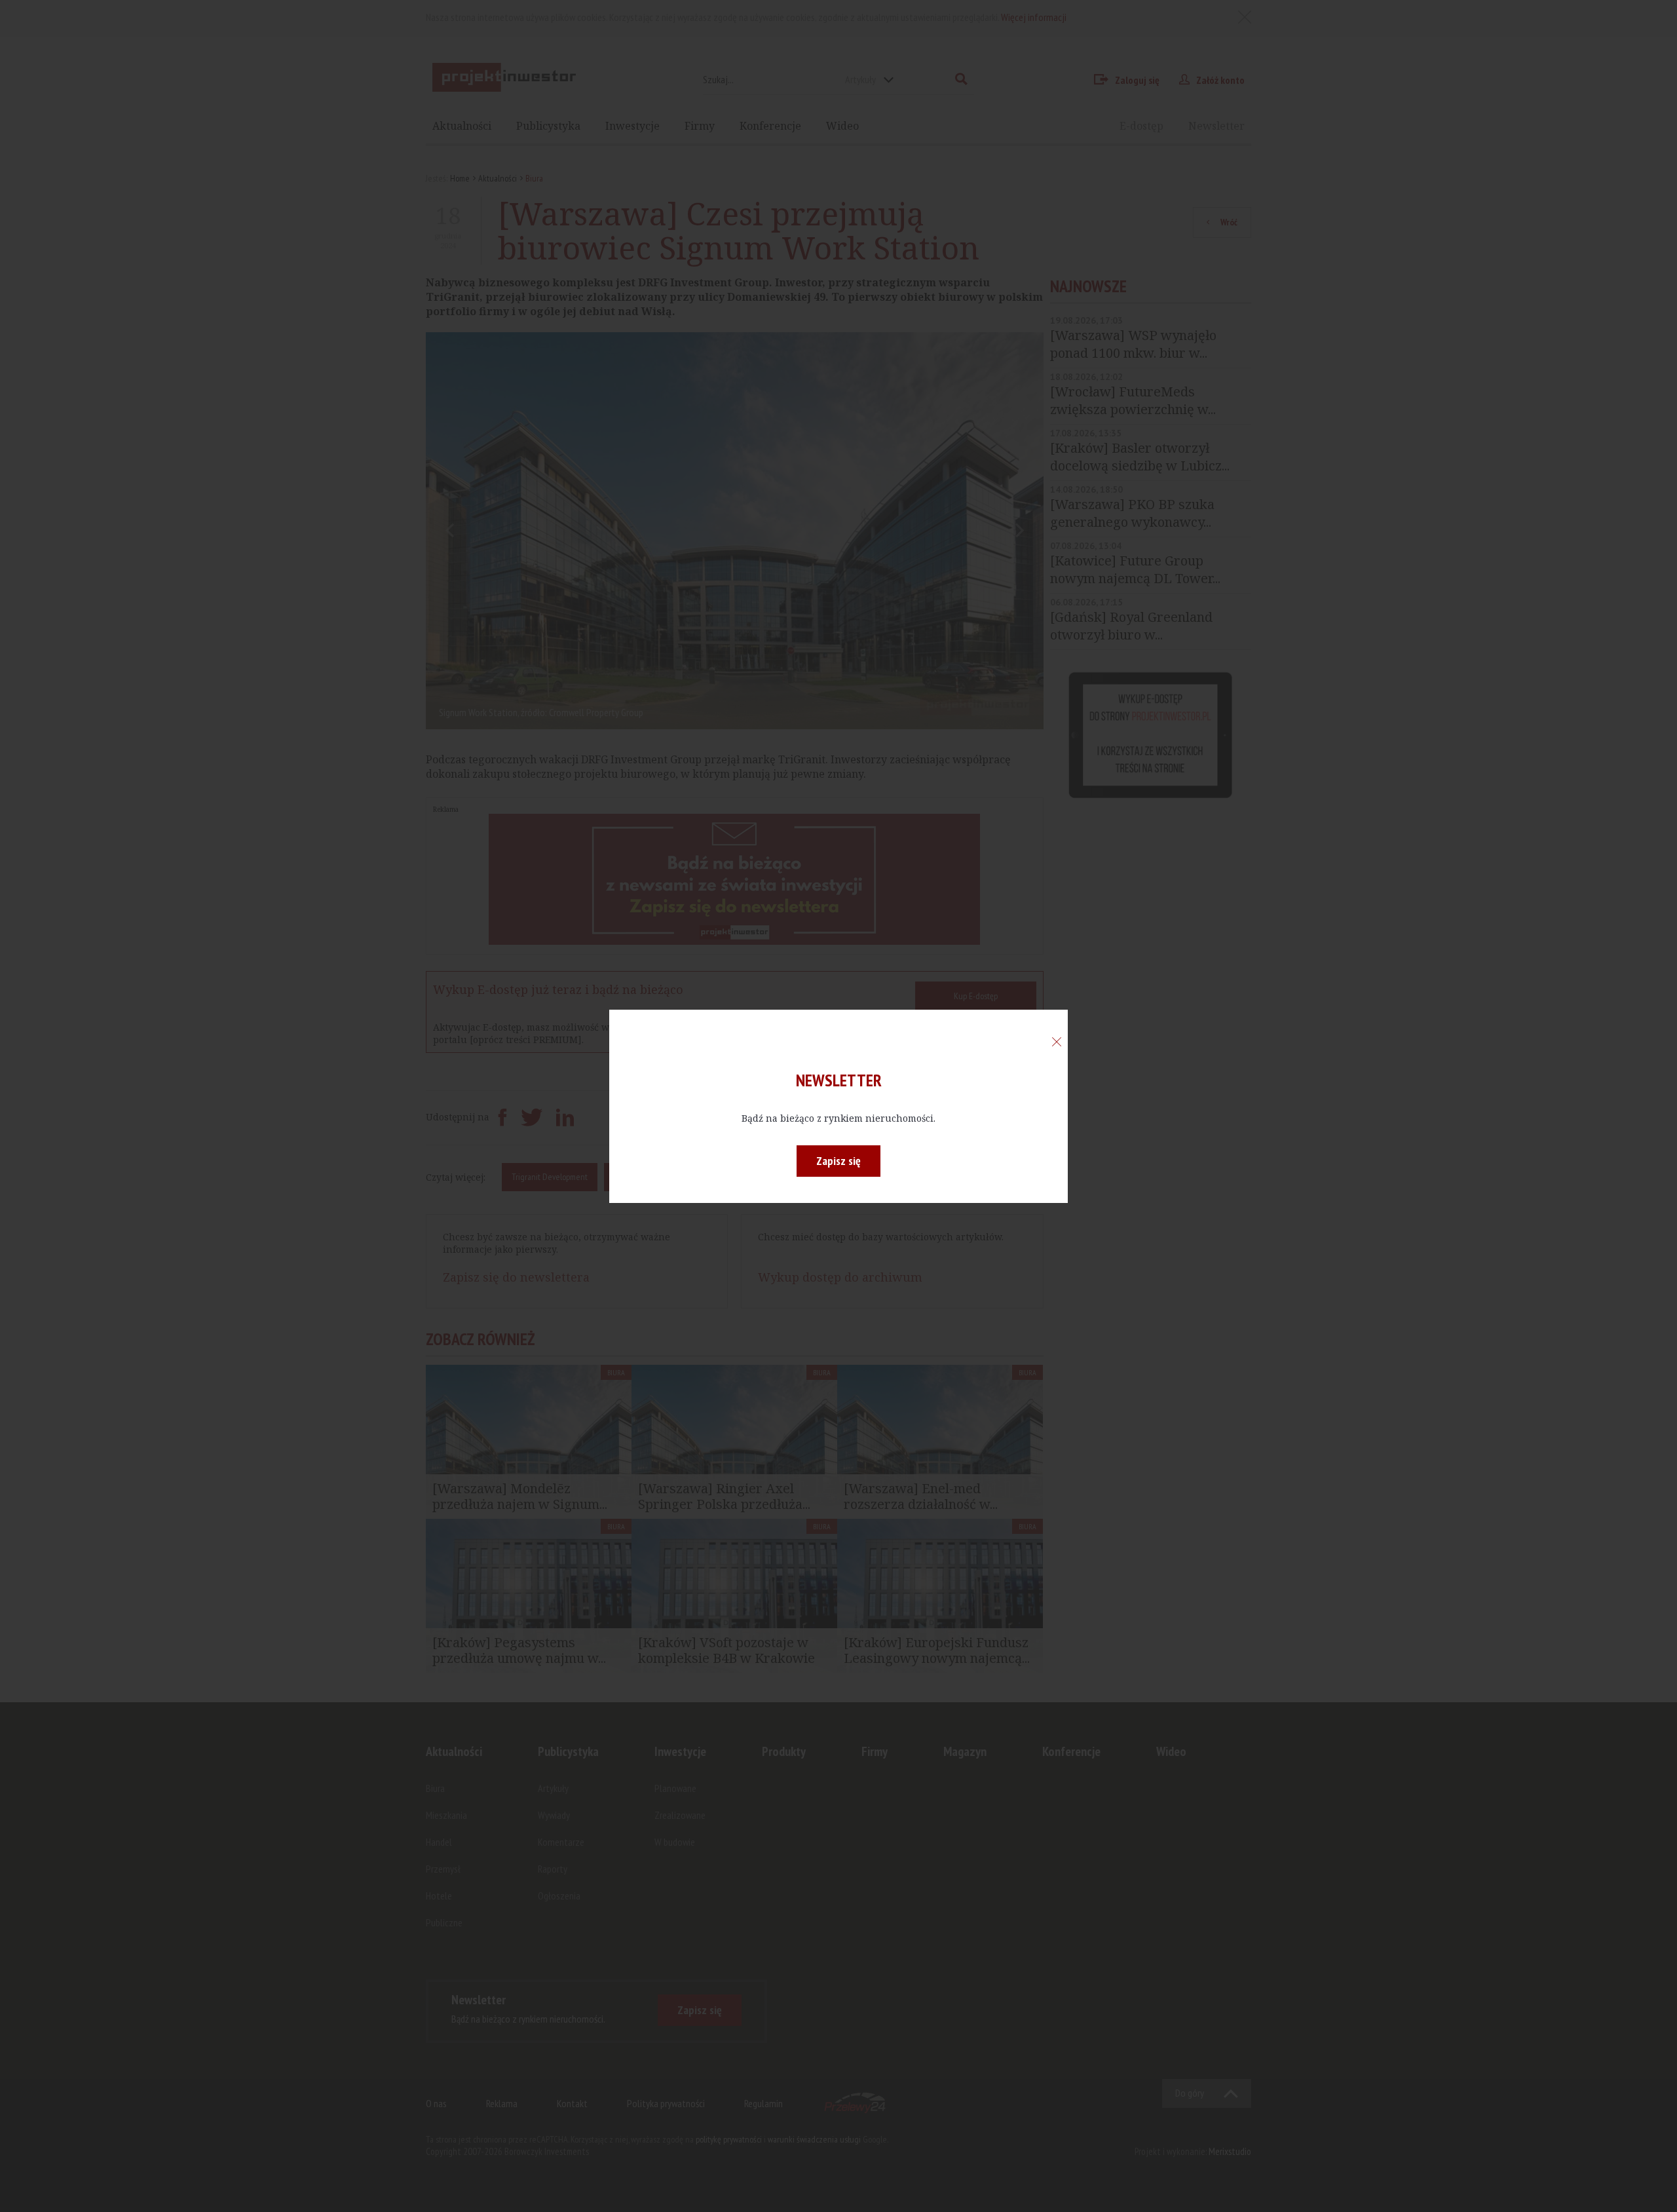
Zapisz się (838, 1161)
